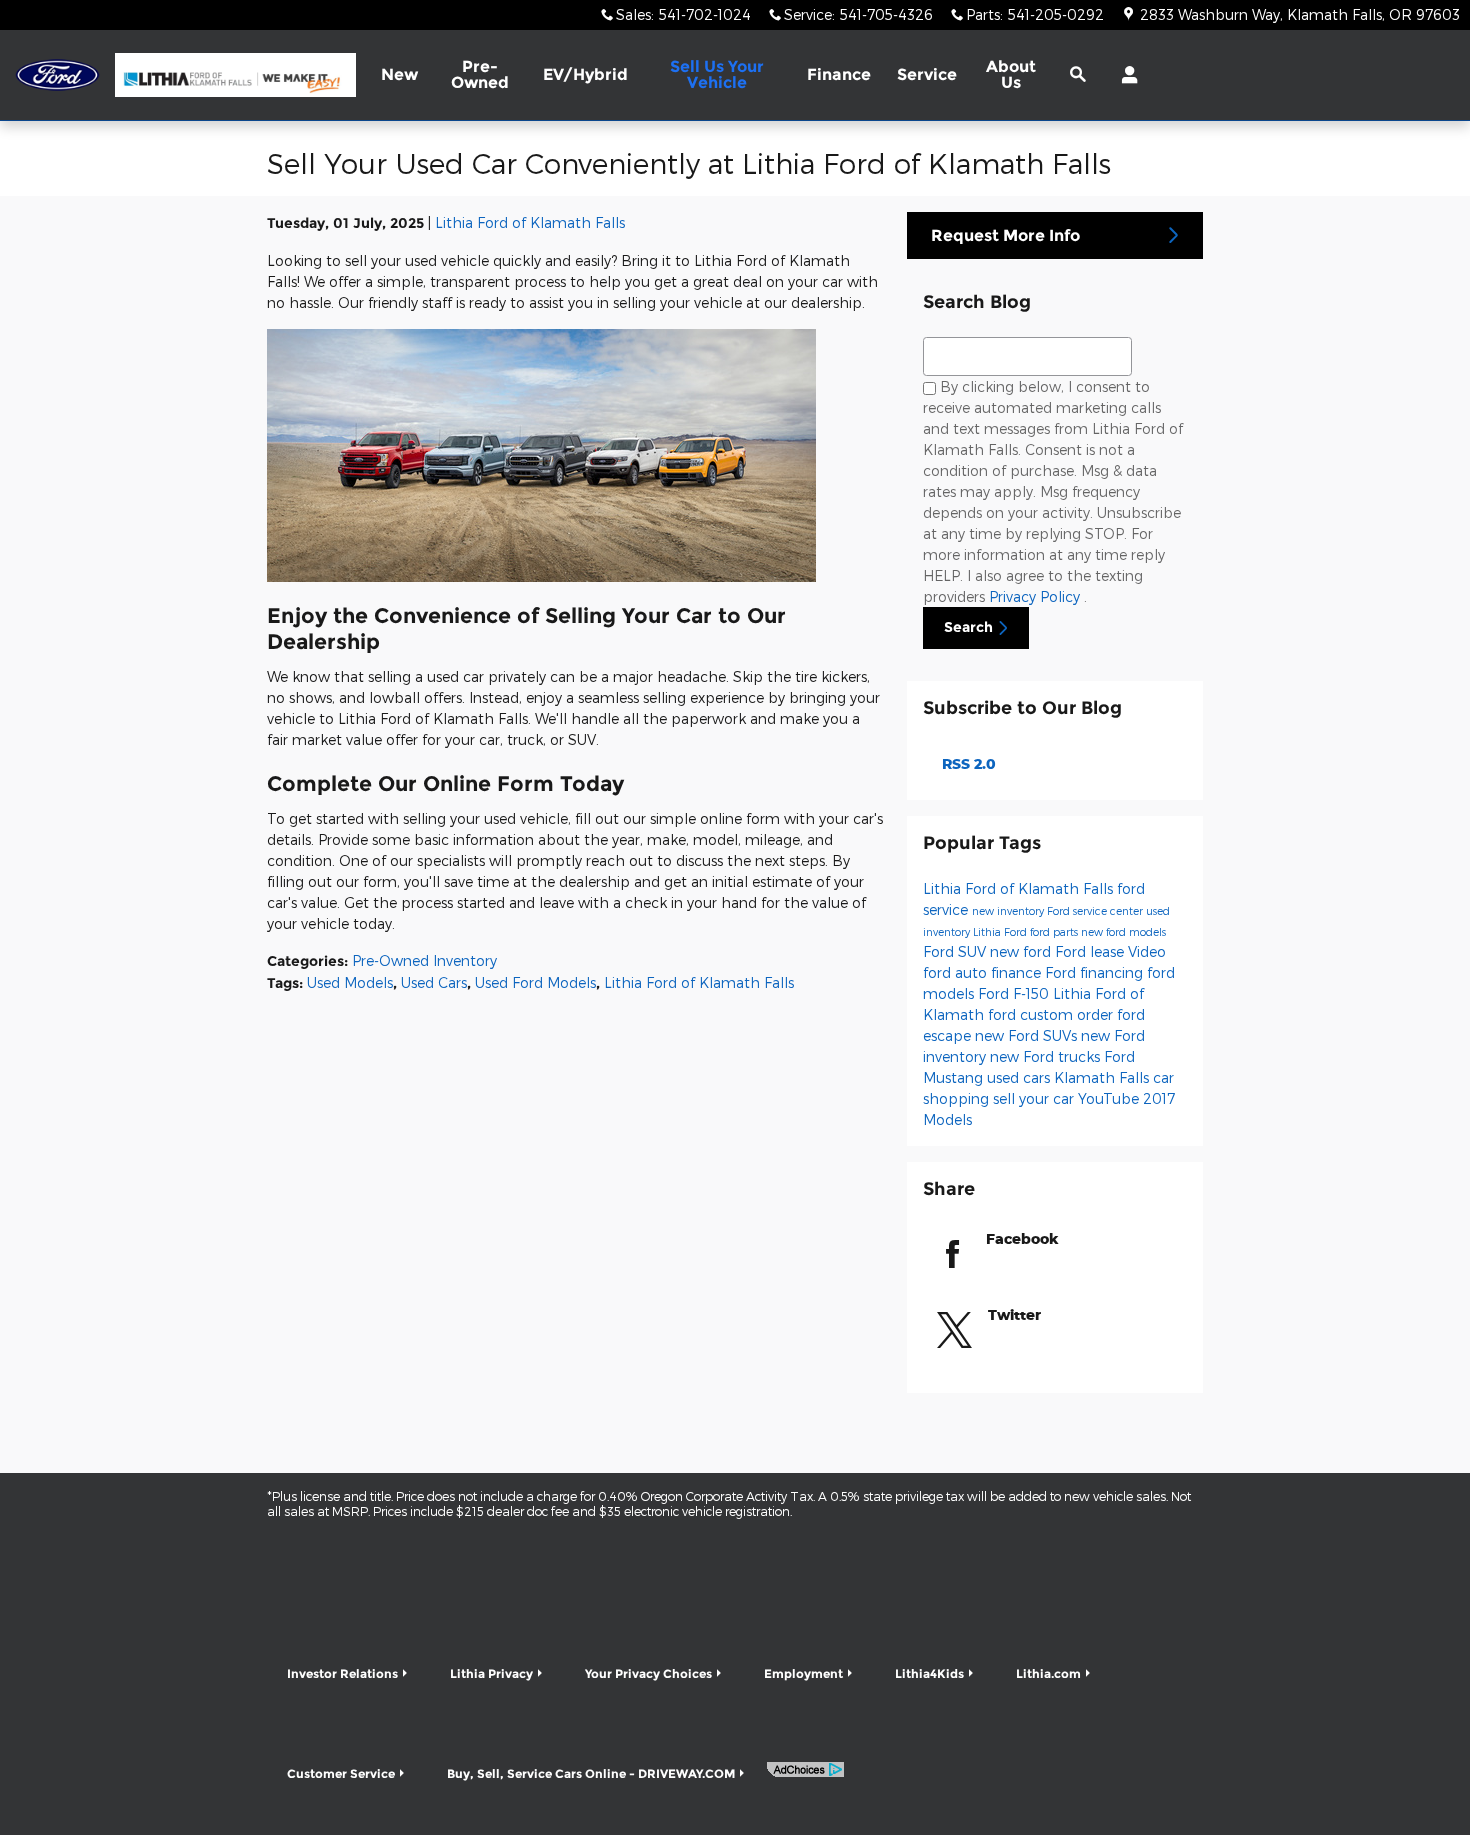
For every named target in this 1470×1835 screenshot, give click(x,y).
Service (927, 74)
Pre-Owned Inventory (424, 960)
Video (1147, 951)
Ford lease (1091, 951)
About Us (1011, 74)
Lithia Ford (1001, 931)
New (399, 74)
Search (968, 627)
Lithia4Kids (929, 1673)
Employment (803, 1673)
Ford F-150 (1015, 993)
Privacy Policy (1036, 596)
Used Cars (434, 982)
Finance (839, 74)
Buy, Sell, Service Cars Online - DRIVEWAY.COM (591, 1773)
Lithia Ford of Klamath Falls (530, 222)
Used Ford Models (535, 982)
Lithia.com (1048, 1673)
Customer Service (341, 1773)
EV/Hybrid (585, 74)
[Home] (57, 75)
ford (939, 972)
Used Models (350, 982)
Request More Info (1005, 235)
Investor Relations (342, 1673)
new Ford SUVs (1028, 1035)
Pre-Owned (480, 74)
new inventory (1009, 910)
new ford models (1123, 931)
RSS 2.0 (967, 763)
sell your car (1035, 1098)
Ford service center (1096, 910)
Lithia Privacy (491, 1673)
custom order (1068, 1014)
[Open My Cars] (1124, 75)
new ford (1022, 951)
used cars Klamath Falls (1070, 1077)
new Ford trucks (1047, 1056)
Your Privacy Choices (648, 1673)
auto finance (1000, 972)
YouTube (1110, 1098)
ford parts (1055, 931)
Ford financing (1096, 972)
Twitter (1014, 1314)
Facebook (1022, 1238)
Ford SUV (956, 951)
